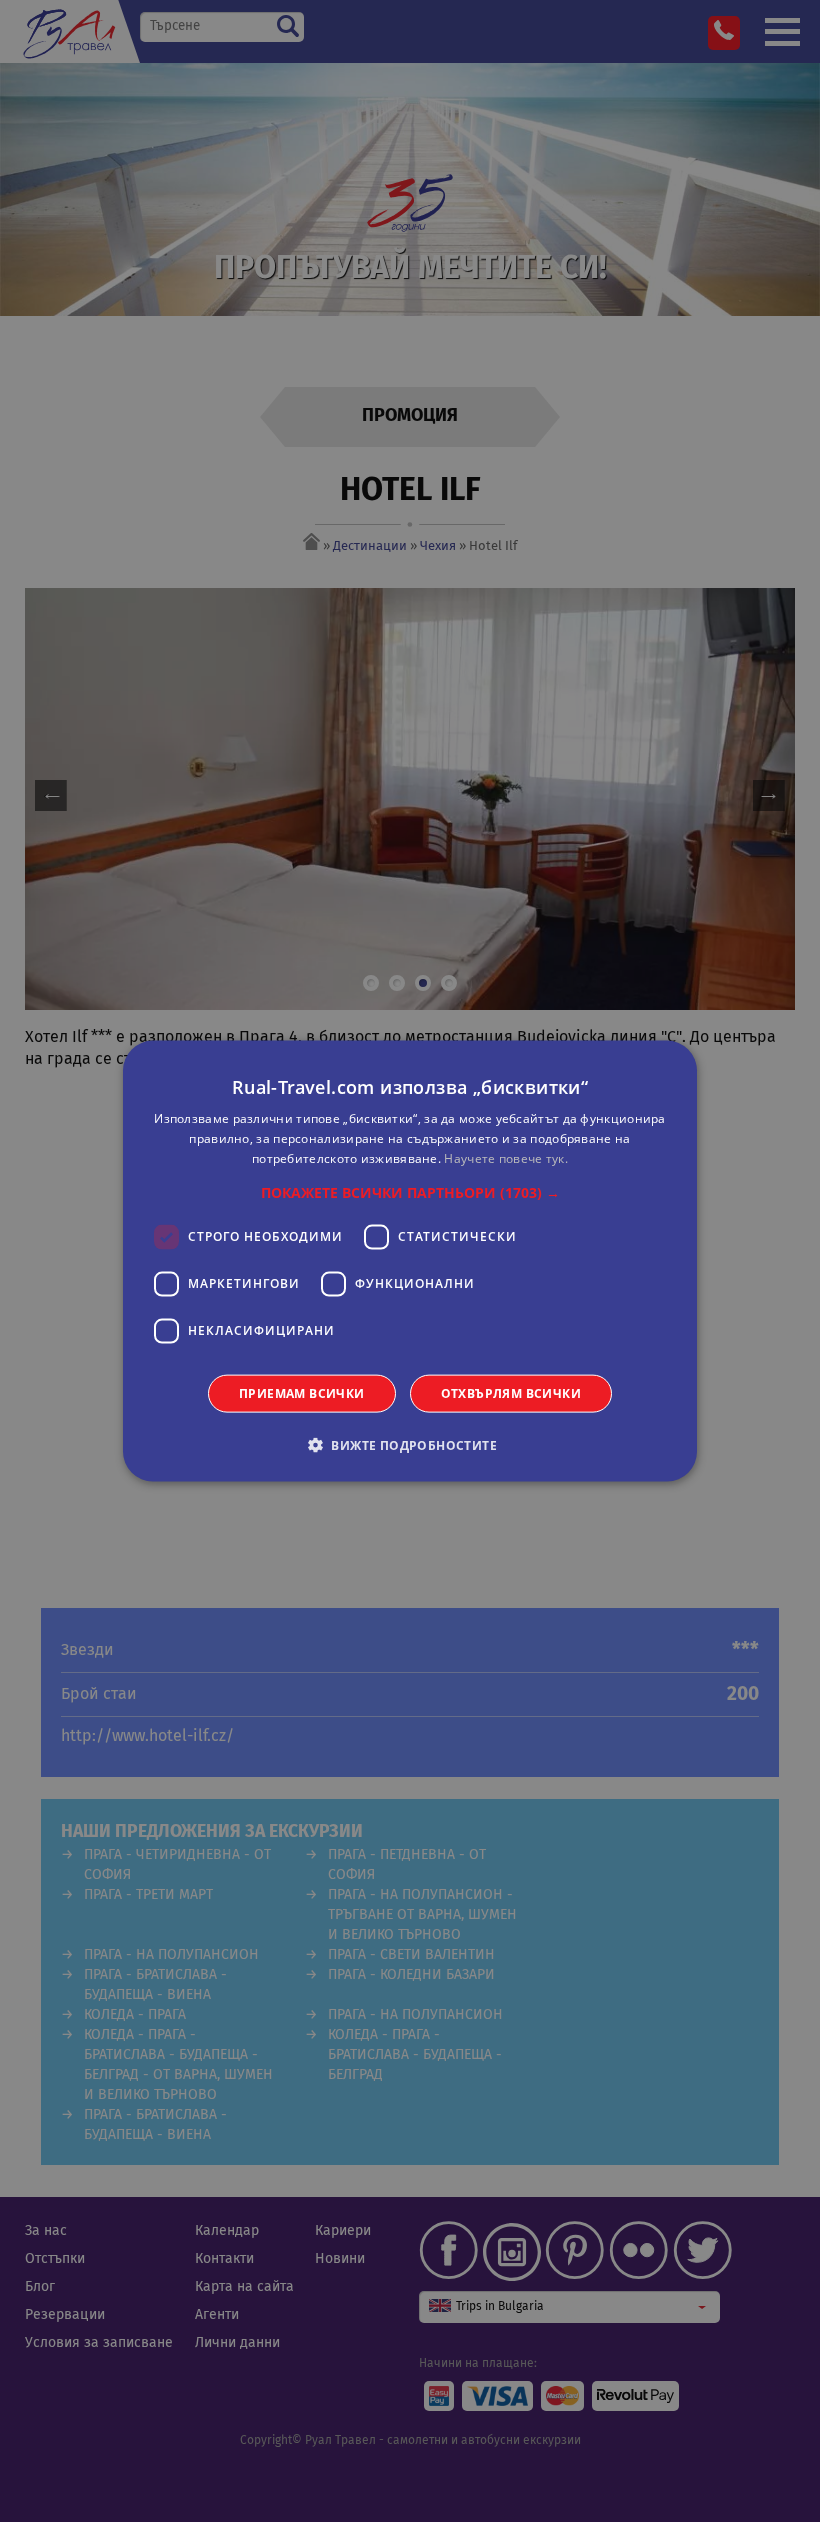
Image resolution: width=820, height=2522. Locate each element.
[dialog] (410, 1261)
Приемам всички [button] (302, 1392)
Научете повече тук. (506, 1158)
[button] (410, 1192)
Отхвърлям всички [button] (511, 1392)
